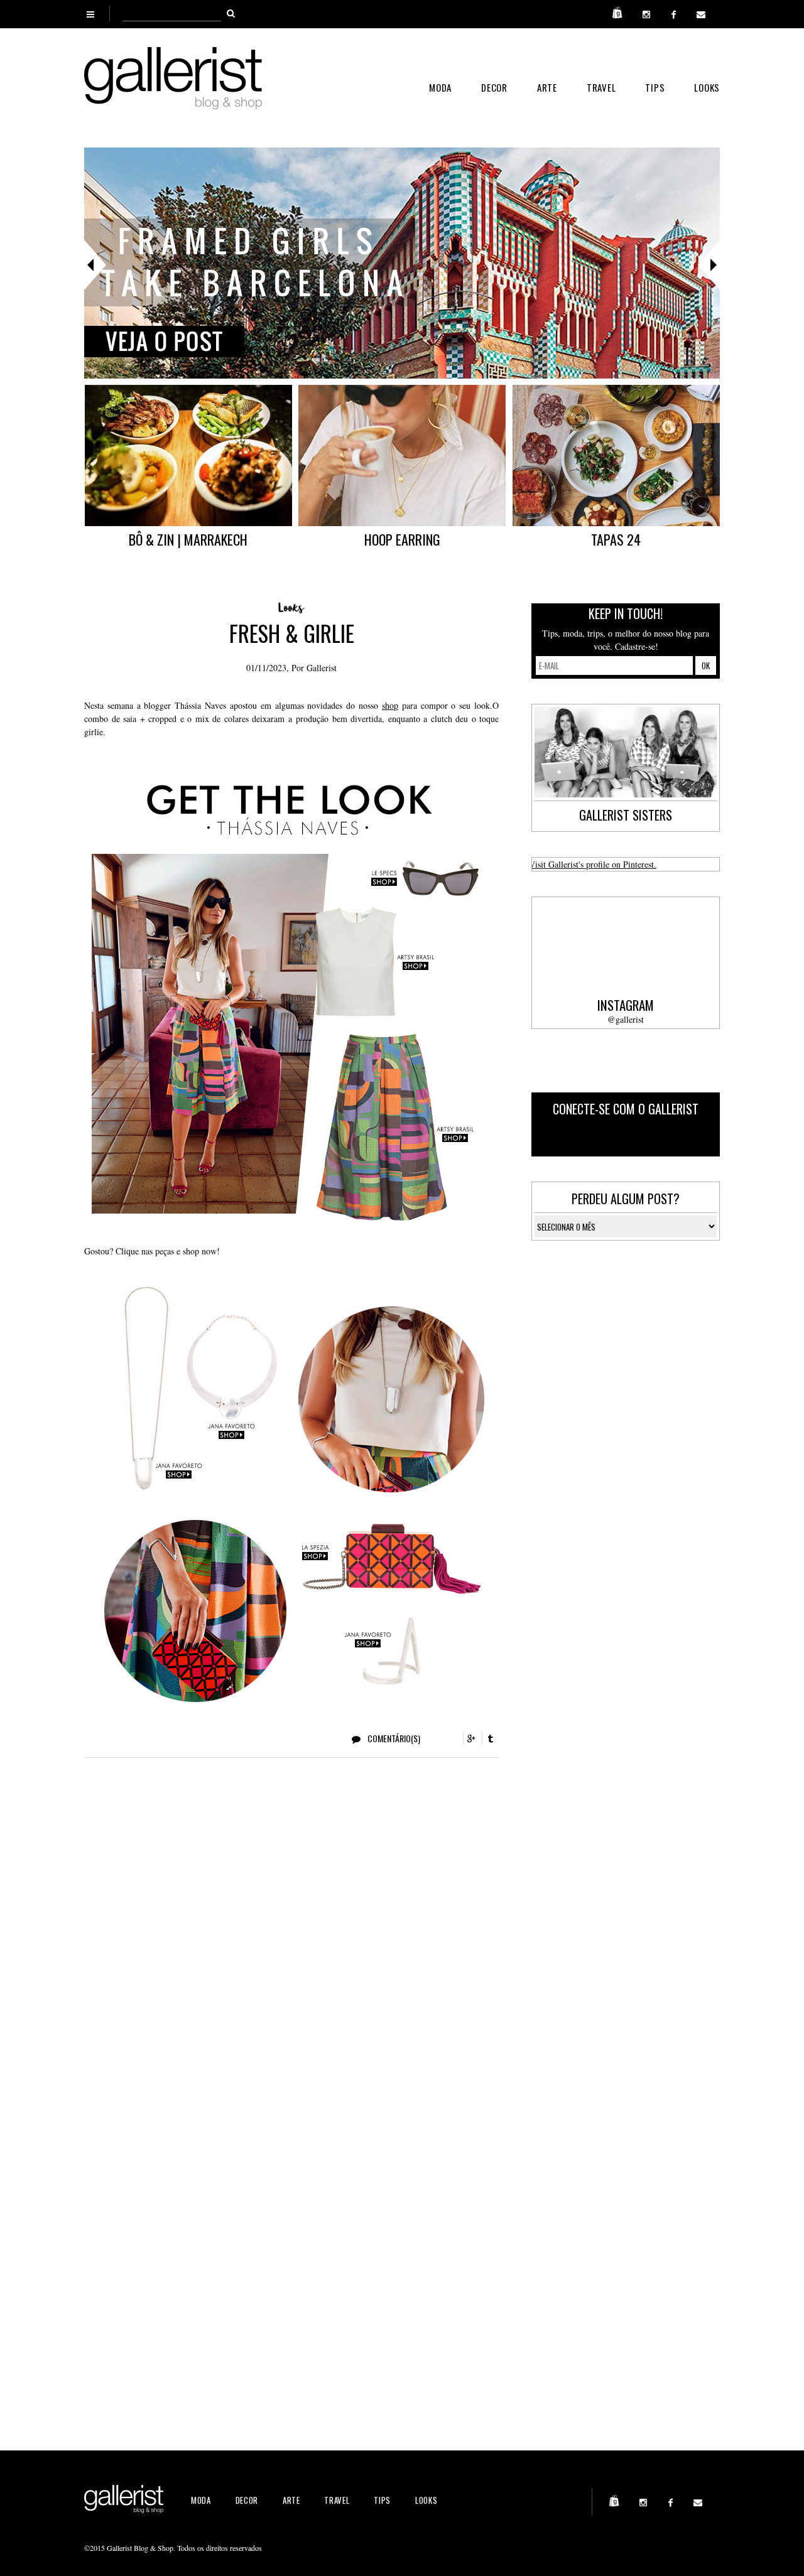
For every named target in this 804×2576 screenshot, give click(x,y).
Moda (440, 87)
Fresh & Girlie (292, 633)
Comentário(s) (393, 1738)
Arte (547, 87)
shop (390, 705)
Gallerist (322, 668)
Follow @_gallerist (667, 1137)
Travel (601, 87)
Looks (707, 87)
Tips (655, 87)
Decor (494, 87)
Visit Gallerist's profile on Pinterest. (593, 864)
